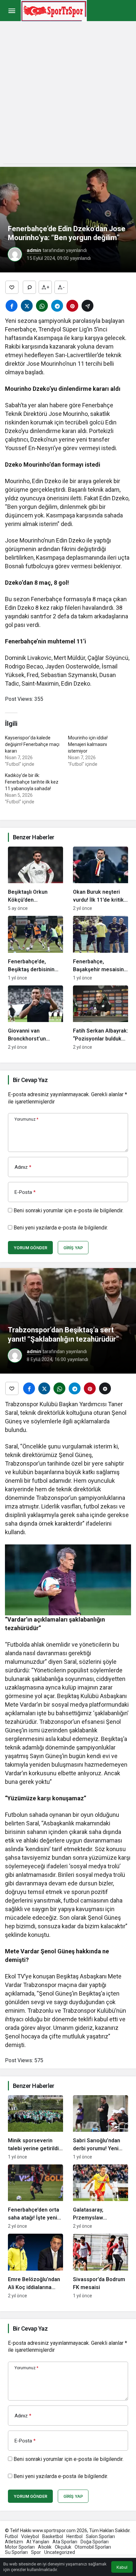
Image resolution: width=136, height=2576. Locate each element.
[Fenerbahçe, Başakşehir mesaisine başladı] (101, 948)
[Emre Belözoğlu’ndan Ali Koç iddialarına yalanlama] (35, 2266)
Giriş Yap (73, 1248)
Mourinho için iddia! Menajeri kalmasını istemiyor (88, 744)
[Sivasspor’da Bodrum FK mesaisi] (101, 2266)
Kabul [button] (122, 2567)
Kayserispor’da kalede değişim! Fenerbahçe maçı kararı (32, 744)
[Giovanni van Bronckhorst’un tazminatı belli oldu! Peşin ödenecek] (35, 1018)
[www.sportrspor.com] (54, 10)
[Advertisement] (68, 96)
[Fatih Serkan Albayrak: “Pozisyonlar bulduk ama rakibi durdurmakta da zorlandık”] (101, 1018)
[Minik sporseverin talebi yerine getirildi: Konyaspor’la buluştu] (35, 2127)
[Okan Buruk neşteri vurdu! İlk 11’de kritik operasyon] (101, 879)
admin (34, 250)
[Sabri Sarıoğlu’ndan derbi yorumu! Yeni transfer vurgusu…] (101, 2127)
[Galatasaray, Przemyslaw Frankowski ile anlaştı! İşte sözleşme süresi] (101, 2197)
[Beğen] (12, 287)
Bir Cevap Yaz (30, 1080)
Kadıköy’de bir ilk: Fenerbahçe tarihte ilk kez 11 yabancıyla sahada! (32, 782)
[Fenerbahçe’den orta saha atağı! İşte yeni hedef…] (35, 2197)
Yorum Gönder (30, 1248)
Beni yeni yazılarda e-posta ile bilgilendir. (61, 1228)
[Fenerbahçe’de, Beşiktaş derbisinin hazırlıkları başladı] (35, 948)
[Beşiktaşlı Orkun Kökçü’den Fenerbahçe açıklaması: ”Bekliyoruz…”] (35, 879)
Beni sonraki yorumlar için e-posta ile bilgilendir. (68, 1210)
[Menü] (12, 11)
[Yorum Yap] (29, 287)
